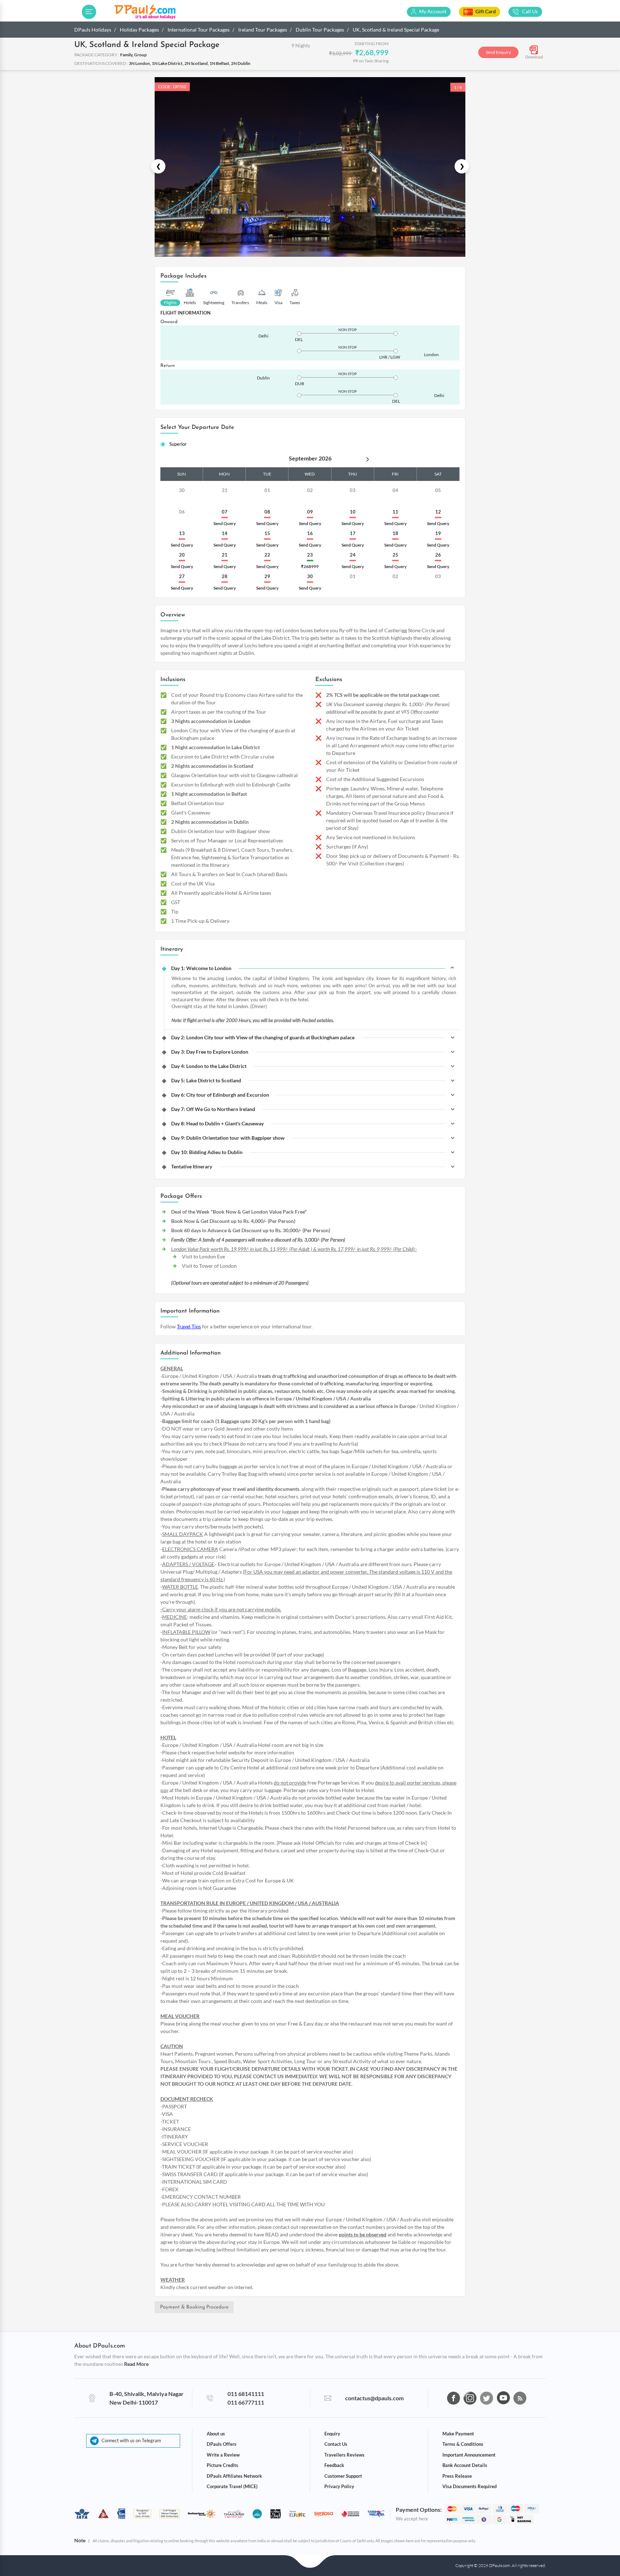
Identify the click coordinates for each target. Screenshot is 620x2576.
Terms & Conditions (463, 2444)
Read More (136, 2364)
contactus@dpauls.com (374, 2398)
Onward (169, 322)
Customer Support (343, 2476)
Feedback (334, 2465)
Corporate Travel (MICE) (232, 2486)
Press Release (457, 2476)
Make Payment (458, 2434)
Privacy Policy (339, 2486)
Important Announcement (469, 2455)
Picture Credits (222, 2465)
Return (168, 366)
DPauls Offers (222, 2444)
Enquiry (332, 2434)
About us (216, 2434)
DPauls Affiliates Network (234, 2476)
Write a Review (223, 2455)
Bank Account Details (465, 2465)
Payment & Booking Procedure (194, 2307)
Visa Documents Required (469, 2486)
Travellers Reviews (344, 2455)
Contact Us (336, 2444)
